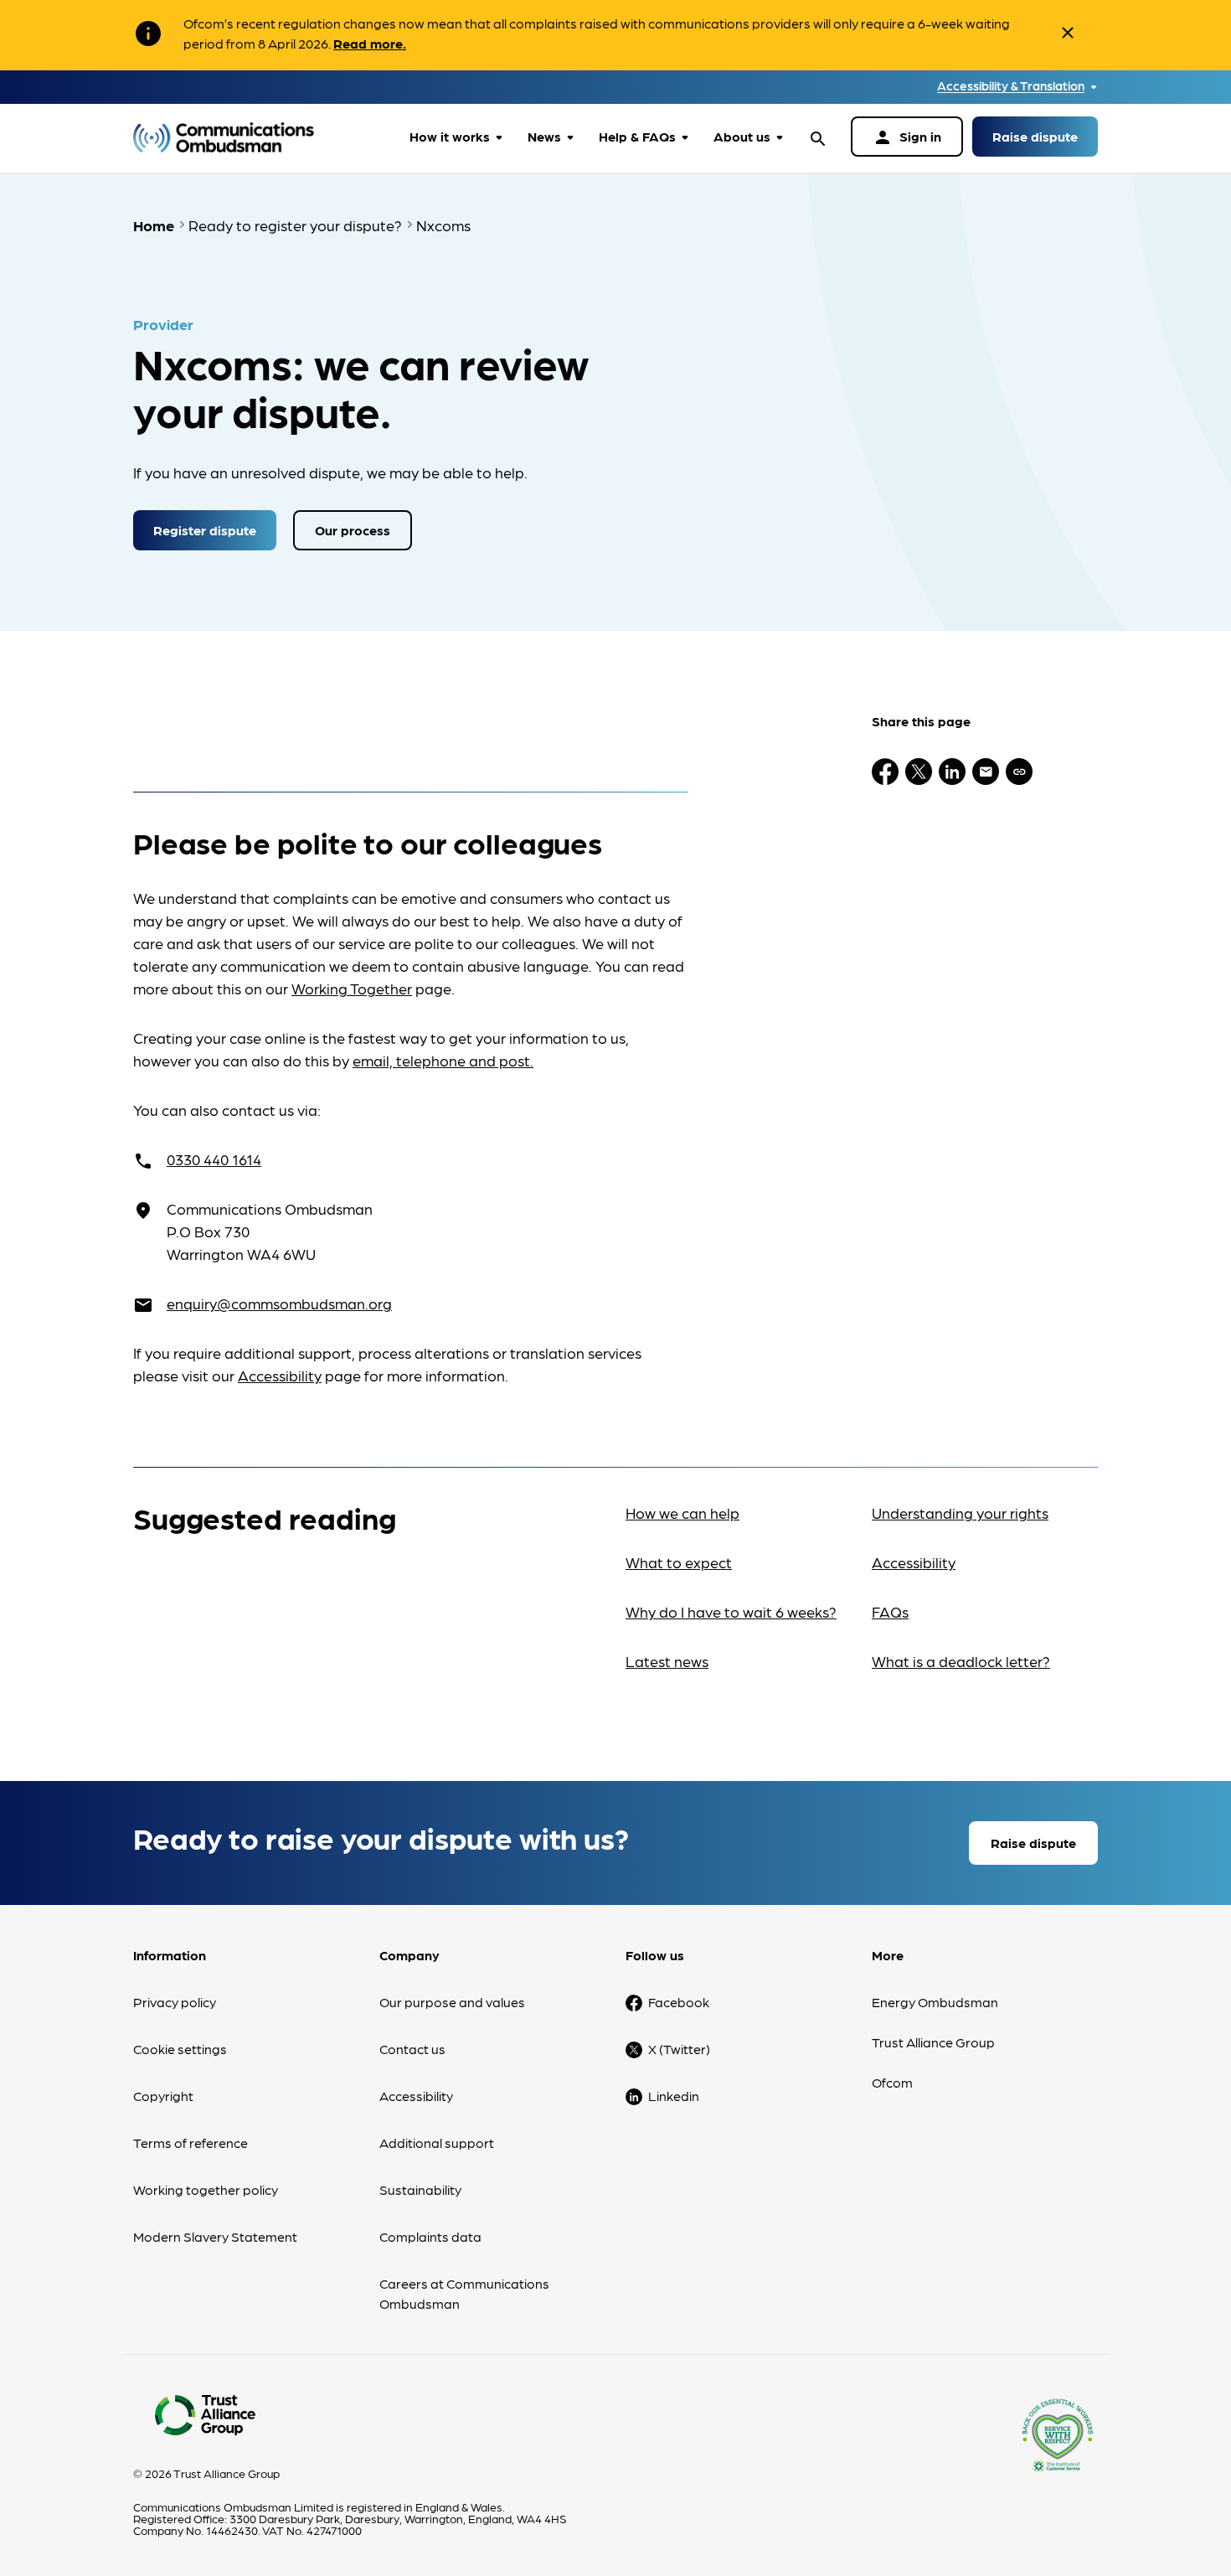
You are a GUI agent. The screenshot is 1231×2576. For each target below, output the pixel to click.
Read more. (370, 43)
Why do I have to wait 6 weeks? (731, 1611)
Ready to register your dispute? (295, 225)
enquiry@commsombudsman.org (279, 1303)
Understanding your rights (960, 1513)
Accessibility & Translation (1011, 86)
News (544, 136)
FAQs (890, 1611)
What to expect (679, 1562)
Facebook (679, 2002)
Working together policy (206, 2189)
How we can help (682, 1513)
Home (154, 225)
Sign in (907, 137)
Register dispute (205, 530)
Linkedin (674, 2096)
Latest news (667, 1661)
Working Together (352, 988)
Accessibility (280, 1375)
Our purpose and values (452, 2002)
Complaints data (430, 2236)
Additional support (437, 2142)
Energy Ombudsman (935, 2002)
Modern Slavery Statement (215, 2236)
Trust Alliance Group (933, 2042)
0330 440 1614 (214, 1159)
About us (742, 136)
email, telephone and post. (443, 1060)
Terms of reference (191, 2142)
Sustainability (420, 2189)
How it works (450, 136)
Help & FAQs (637, 136)
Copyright (163, 2096)
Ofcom (892, 2082)
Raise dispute (1035, 136)
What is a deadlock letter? (961, 1661)
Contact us (412, 2049)
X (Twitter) (679, 2049)
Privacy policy (175, 2002)
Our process (353, 530)
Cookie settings (180, 2049)
